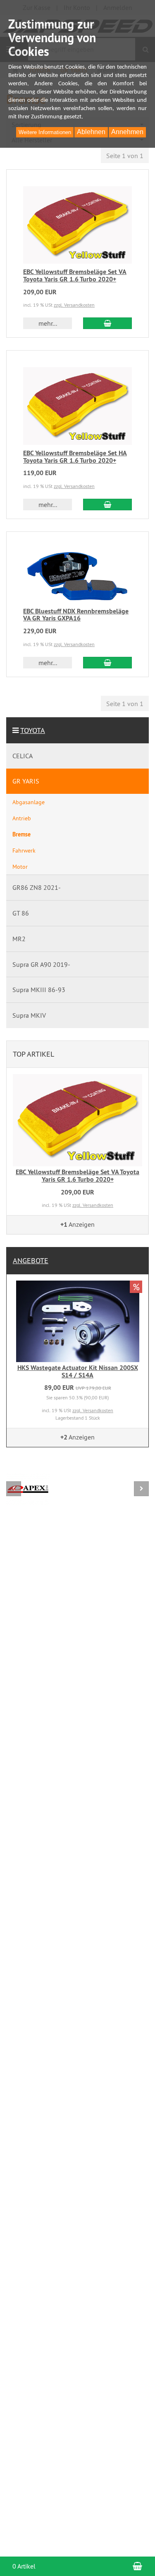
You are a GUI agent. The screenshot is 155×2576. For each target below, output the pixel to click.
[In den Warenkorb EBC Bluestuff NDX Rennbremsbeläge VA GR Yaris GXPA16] (107, 663)
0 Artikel (24, 2566)
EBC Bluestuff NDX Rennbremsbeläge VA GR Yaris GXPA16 (76, 615)
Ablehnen (91, 132)
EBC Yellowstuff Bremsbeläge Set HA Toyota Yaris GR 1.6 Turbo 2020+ (75, 457)
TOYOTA (33, 730)
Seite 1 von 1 (125, 156)
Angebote (31, 1260)
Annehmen (127, 132)
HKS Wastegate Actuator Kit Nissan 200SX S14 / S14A (78, 1371)
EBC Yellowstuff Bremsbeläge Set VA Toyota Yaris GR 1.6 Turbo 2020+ (75, 275)
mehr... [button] (48, 323)
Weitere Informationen (45, 132)
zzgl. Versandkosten (74, 305)
